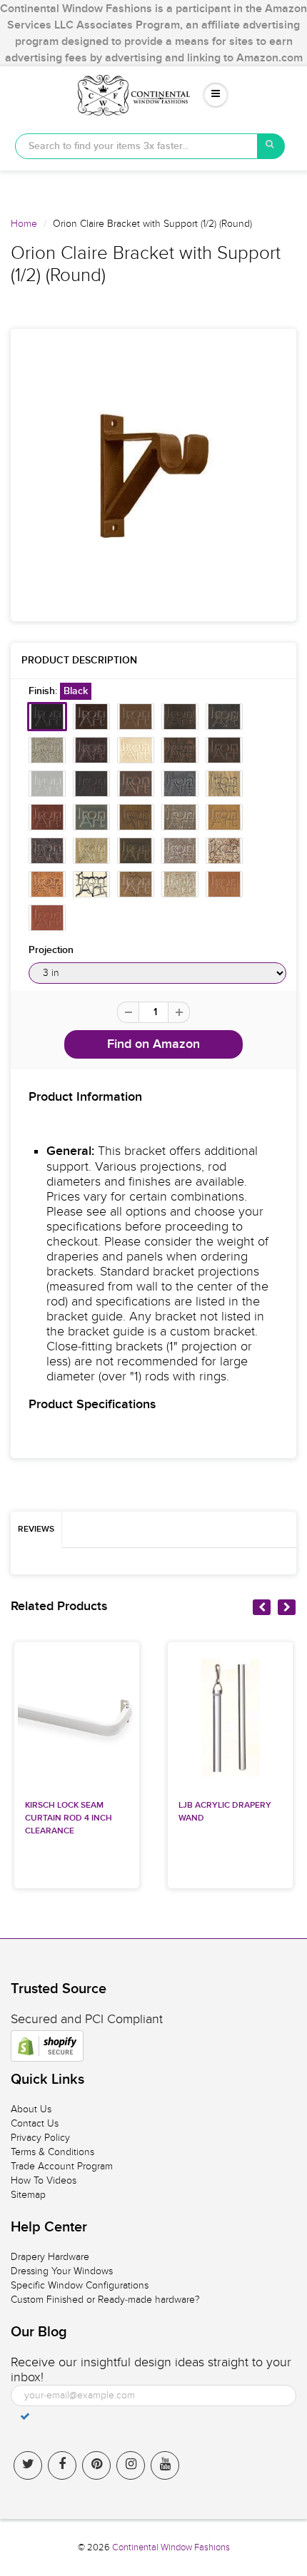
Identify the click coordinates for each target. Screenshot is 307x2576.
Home (24, 224)
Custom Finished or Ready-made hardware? (105, 2300)
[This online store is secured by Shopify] (47, 2046)
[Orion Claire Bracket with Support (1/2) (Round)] (153, 475)
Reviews (36, 1529)
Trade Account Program (62, 2166)
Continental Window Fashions (171, 2547)
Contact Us (35, 2123)
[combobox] (136, 146)
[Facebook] (62, 2465)
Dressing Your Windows (62, 2271)
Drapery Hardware (50, 2257)
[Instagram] (131, 2465)
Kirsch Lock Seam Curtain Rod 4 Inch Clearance (69, 1818)
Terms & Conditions (52, 2152)
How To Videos (44, 2180)
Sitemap (28, 2195)
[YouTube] (165, 2465)
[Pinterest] (96, 2465)
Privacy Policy (40, 2138)
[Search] (271, 146)
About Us (31, 2109)
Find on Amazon (153, 1044)
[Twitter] (28, 2465)
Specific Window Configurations (80, 2285)
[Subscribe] (25, 2416)
